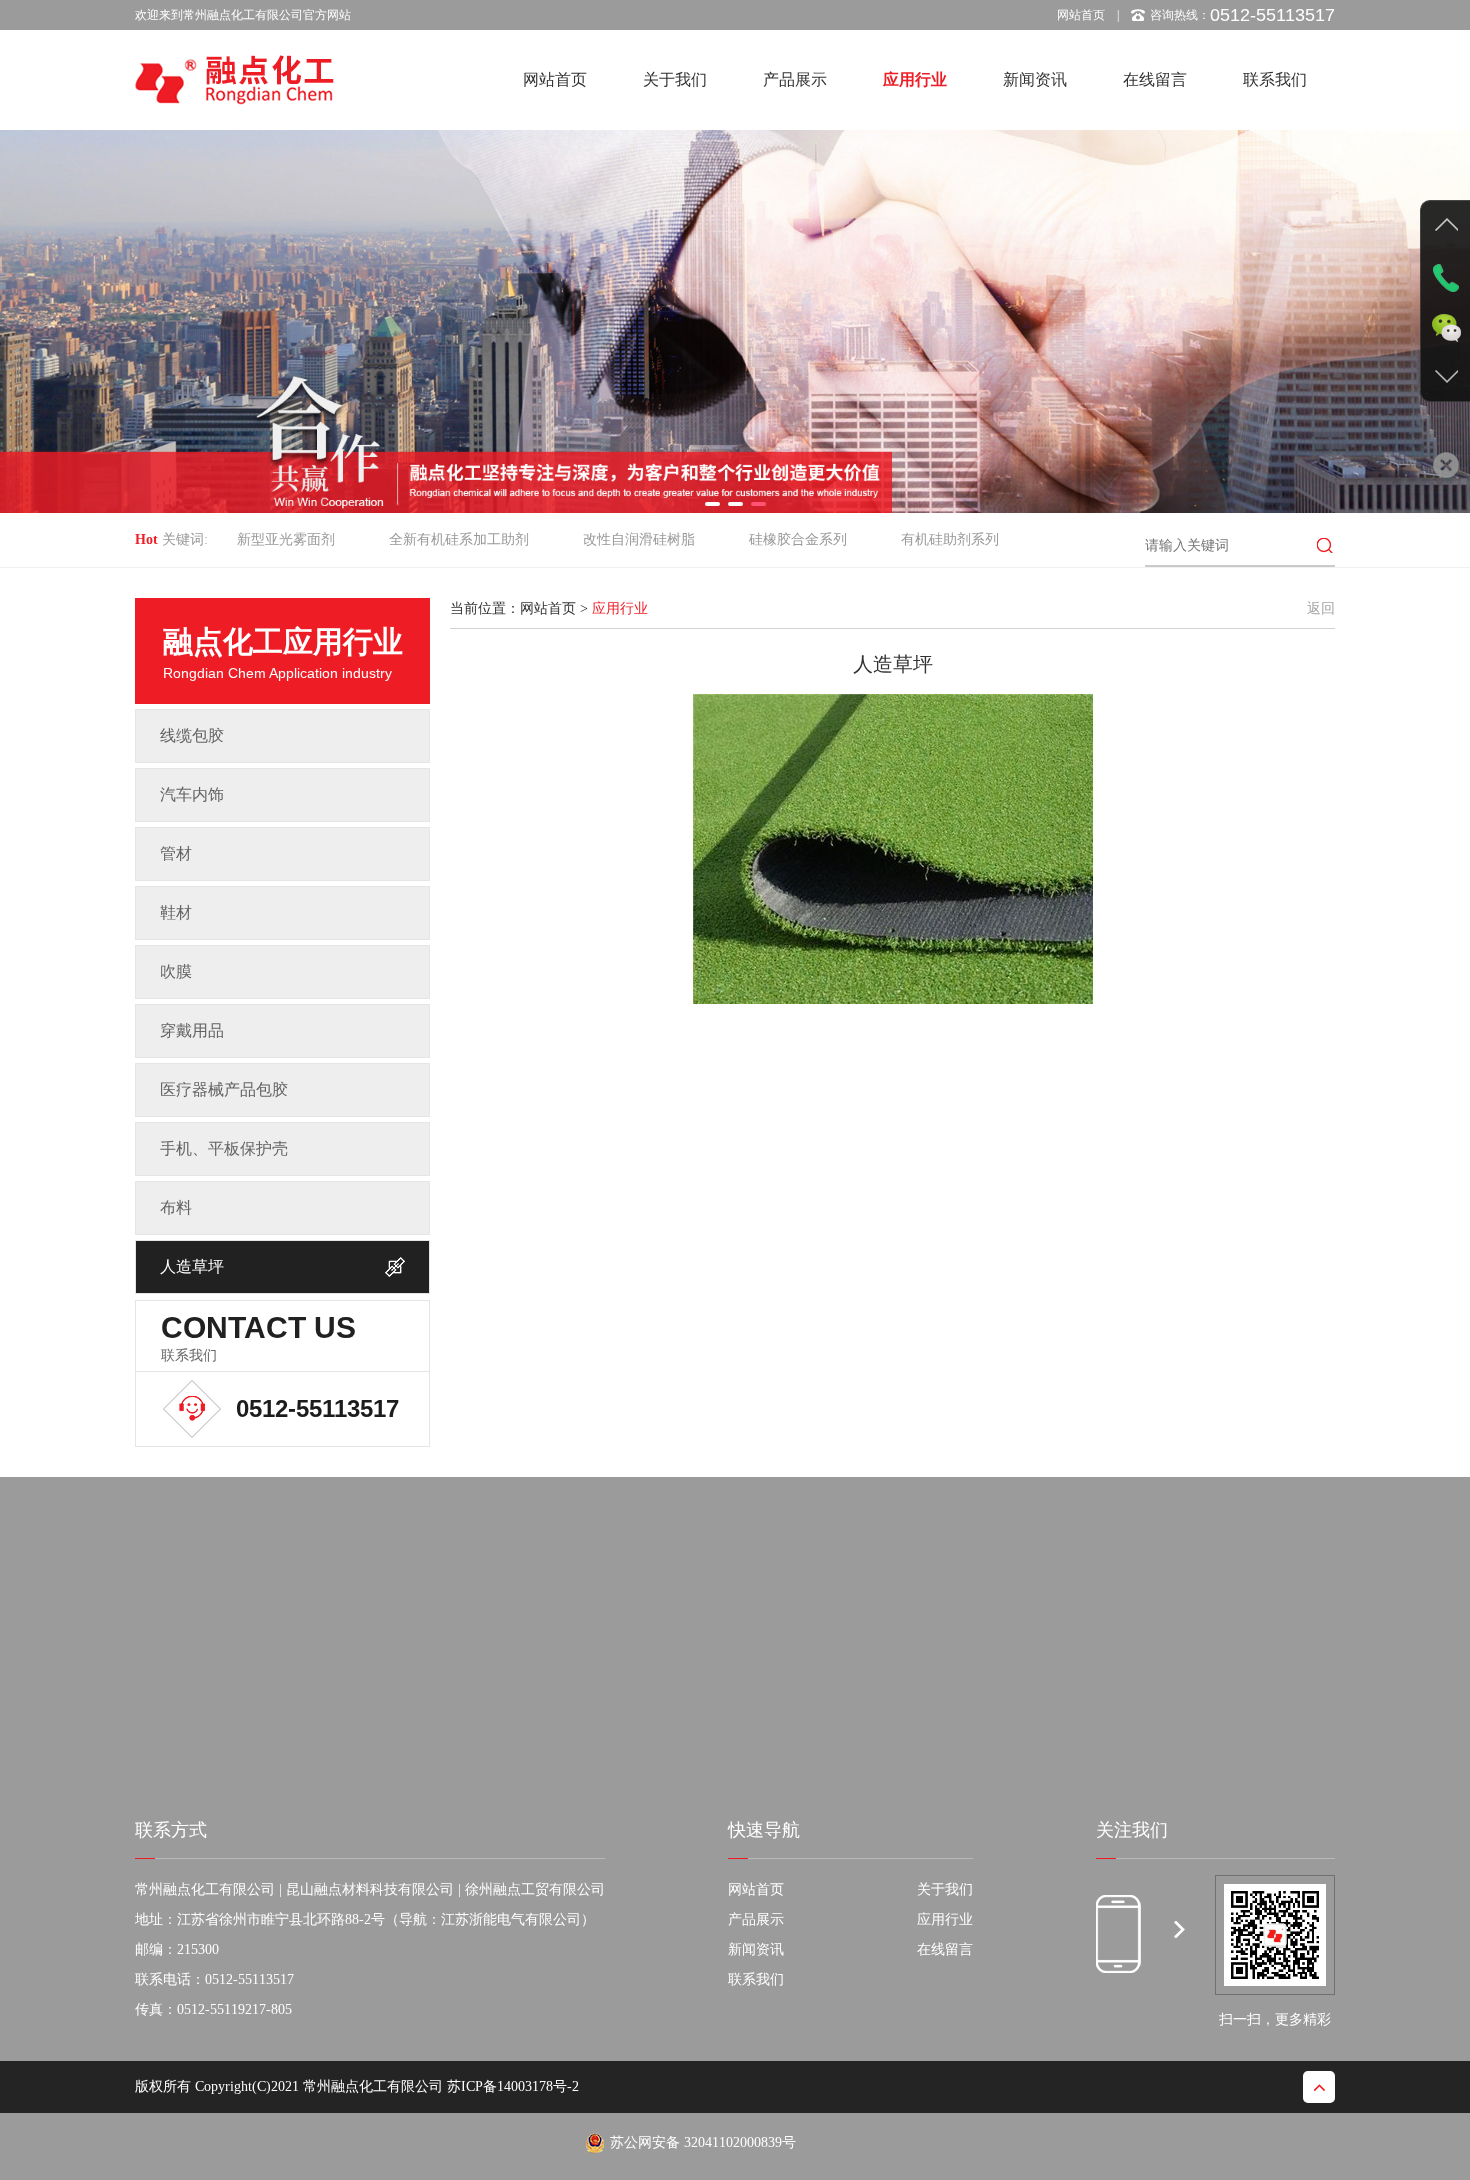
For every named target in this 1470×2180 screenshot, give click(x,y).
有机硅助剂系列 (950, 539)
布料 (176, 1207)
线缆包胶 (192, 735)
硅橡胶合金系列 (798, 539)
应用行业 (915, 79)
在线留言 (1155, 79)
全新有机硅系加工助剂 (459, 539)
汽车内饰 (192, 794)
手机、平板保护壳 (224, 1148)
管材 (176, 853)
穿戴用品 (192, 1030)
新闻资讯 (1035, 79)
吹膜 (176, 971)
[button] (712, 504)
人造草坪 (192, 1266)
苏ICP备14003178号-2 (513, 2086)
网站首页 (1081, 15)
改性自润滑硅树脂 (639, 539)
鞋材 (176, 912)
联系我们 (1275, 79)
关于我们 (675, 79)
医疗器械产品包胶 (224, 1089)
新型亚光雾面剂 (286, 539)
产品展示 (795, 79)
